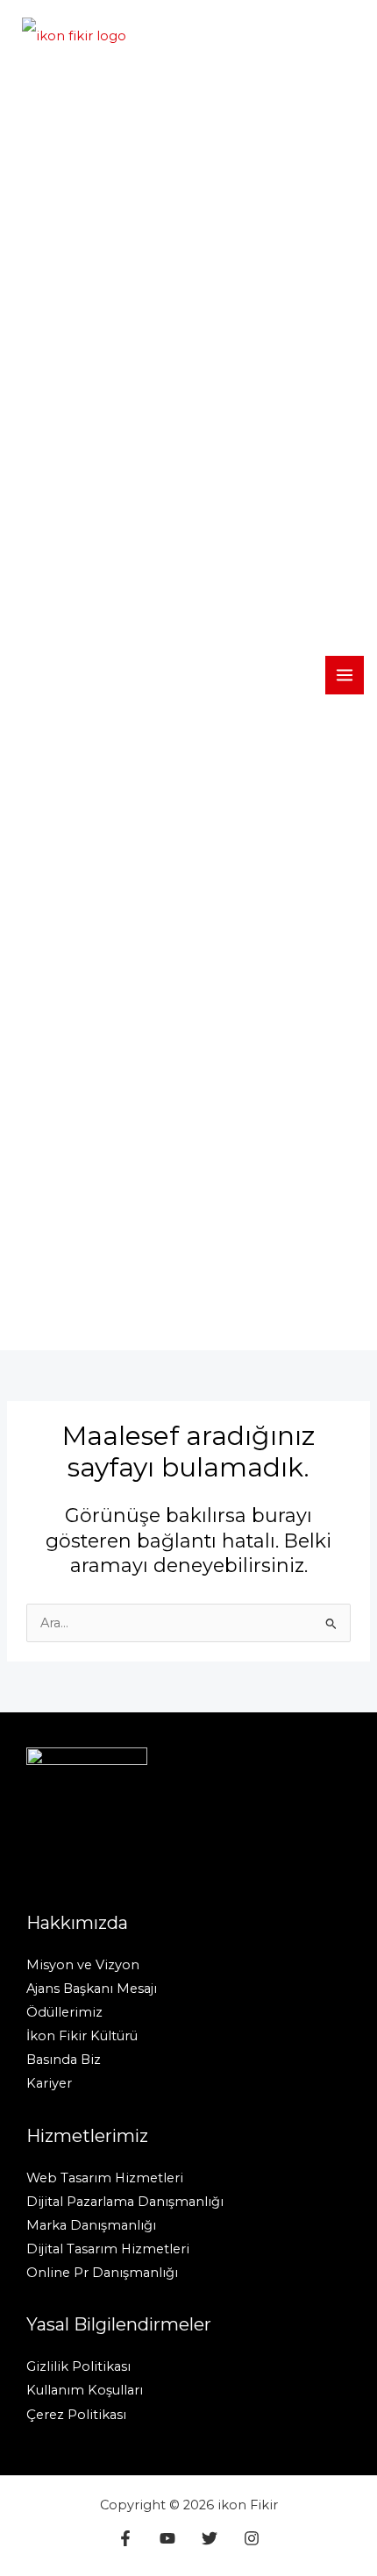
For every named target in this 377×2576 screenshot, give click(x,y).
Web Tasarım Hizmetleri (105, 2178)
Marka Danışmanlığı (91, 2225)
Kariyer (49, 2083)
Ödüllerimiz (64, 2012)
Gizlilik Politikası (78, 2366)
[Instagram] (252, 2538)
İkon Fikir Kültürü (82, 2036)
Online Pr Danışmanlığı (102, 2273)
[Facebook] (125, 2538)
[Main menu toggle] (345, 675)
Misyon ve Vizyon (83, 1965)
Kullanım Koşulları (85, 2390)
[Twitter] (210, 2538)
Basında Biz (64, 2060)
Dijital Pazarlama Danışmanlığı (125, 2202)
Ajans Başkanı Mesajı (92, 1989)
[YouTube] (167, 2538)
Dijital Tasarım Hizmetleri (108, 2249)
